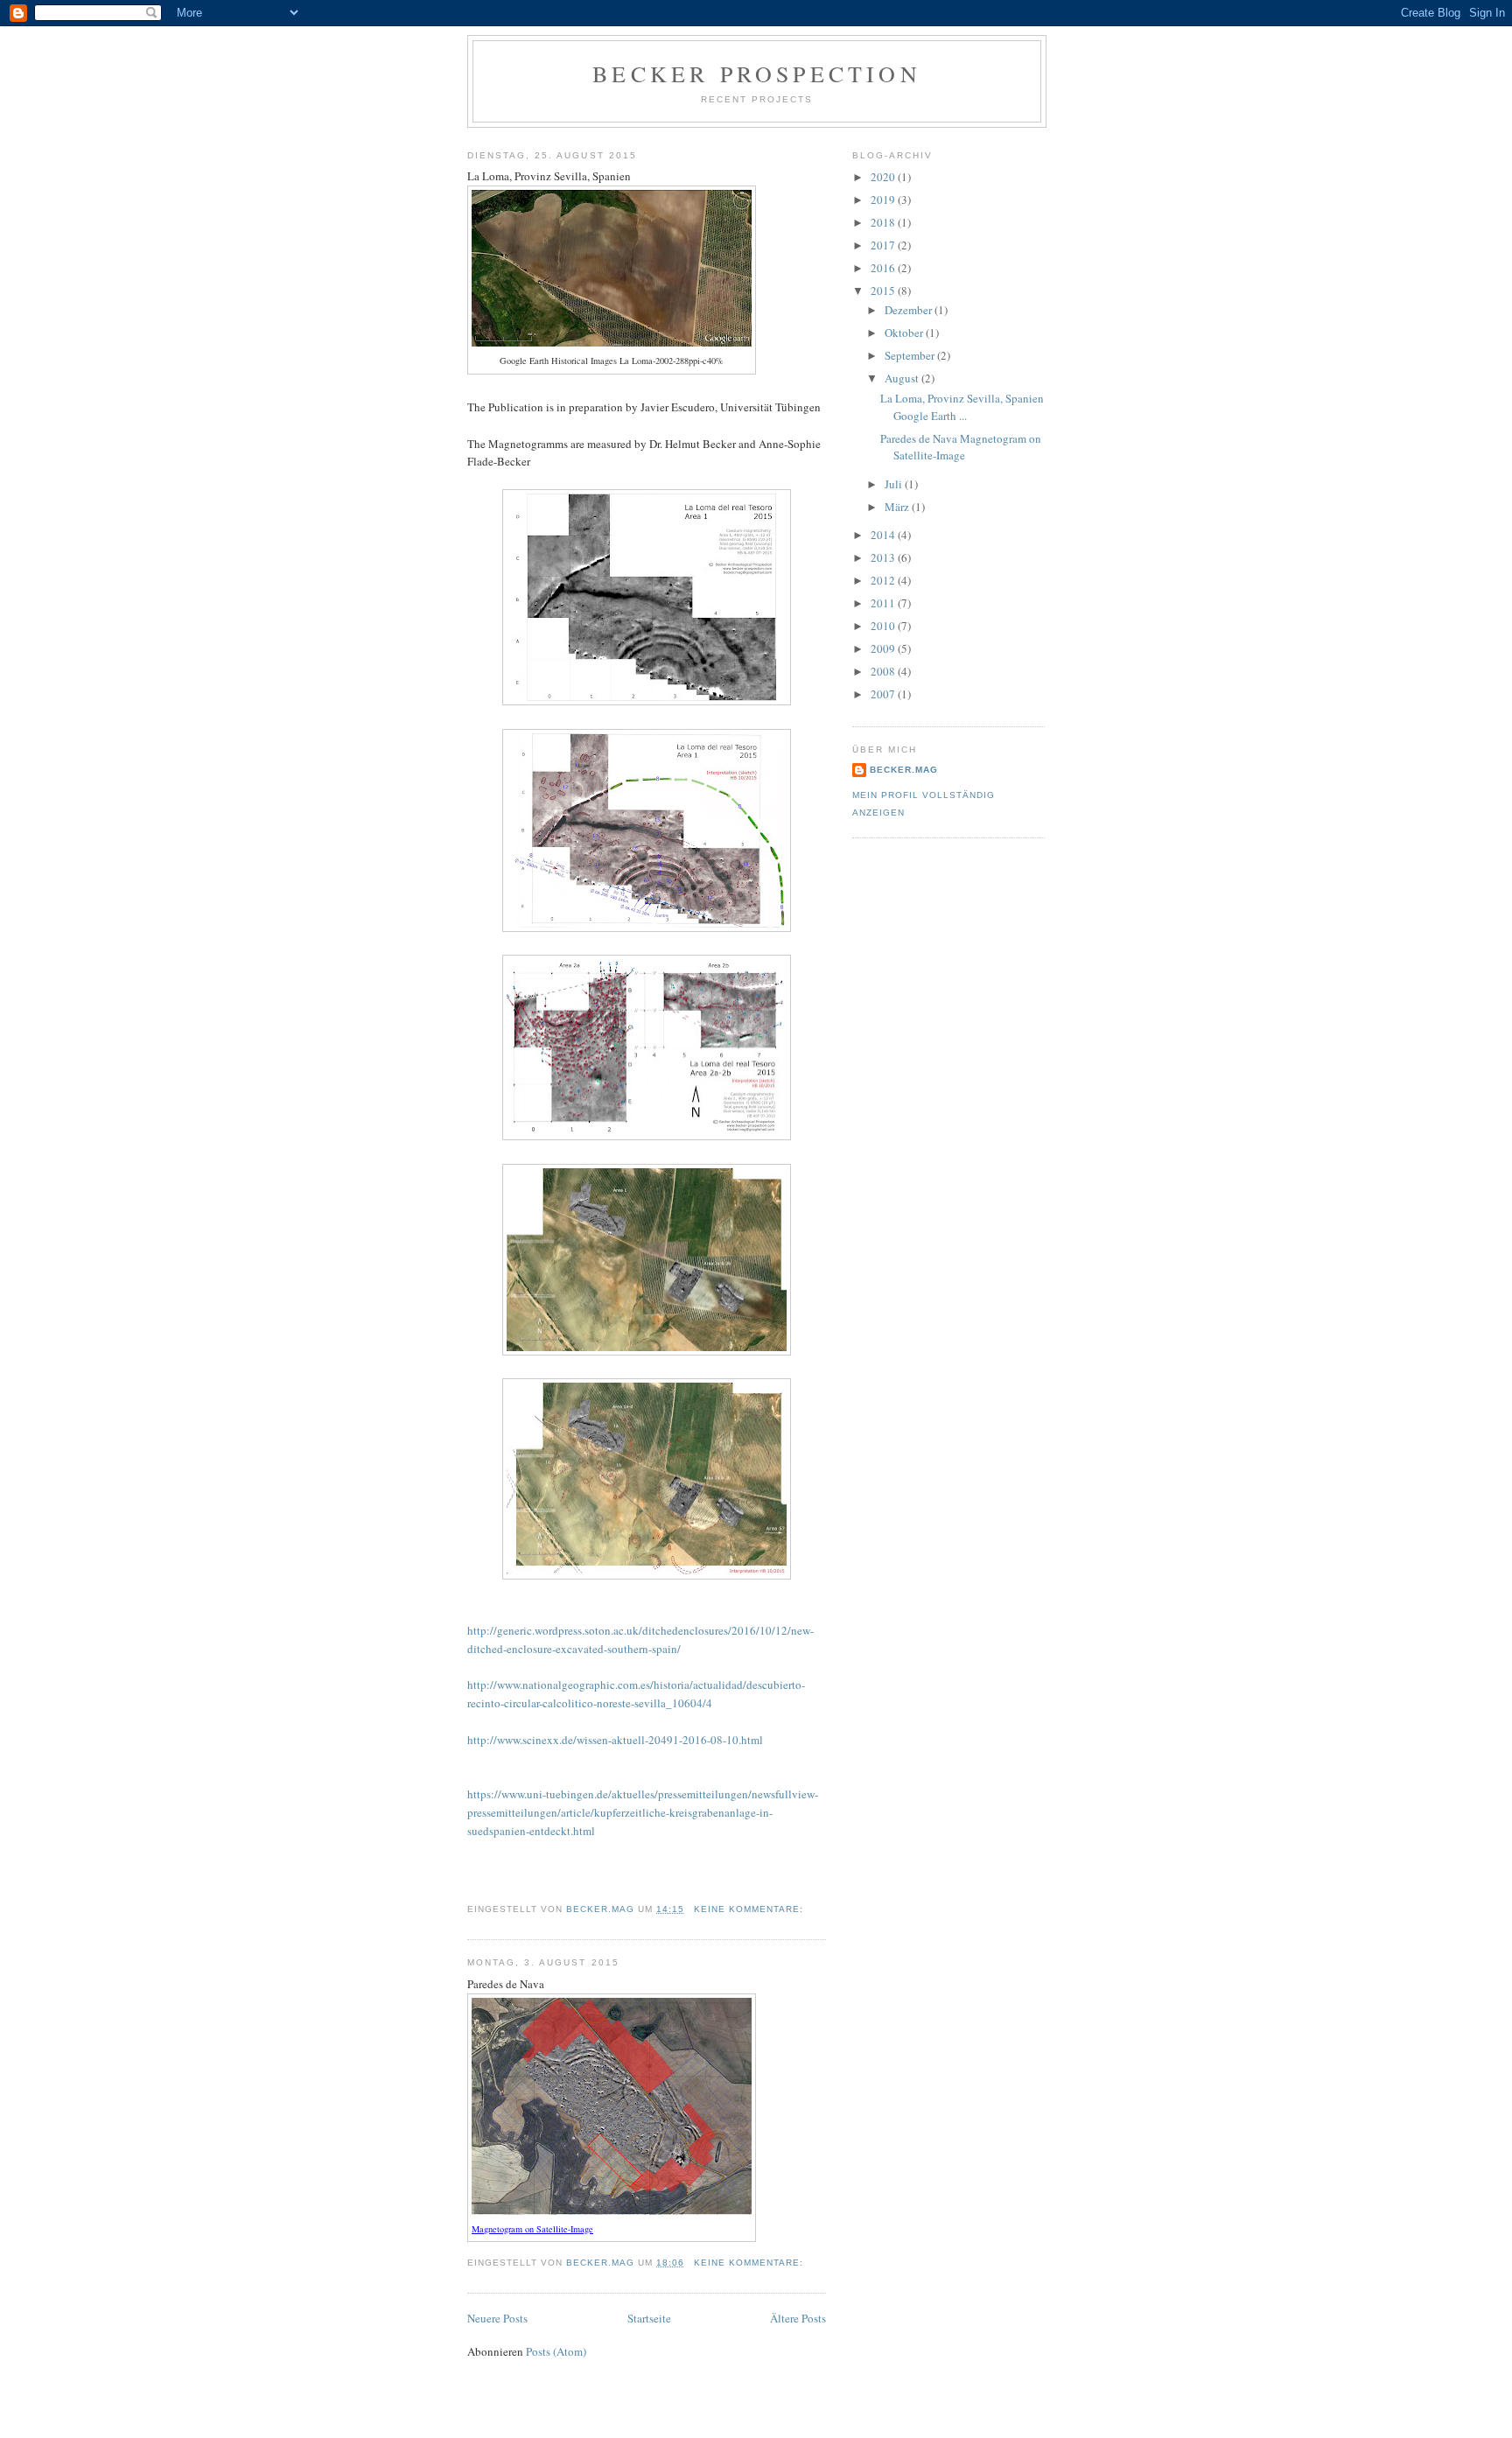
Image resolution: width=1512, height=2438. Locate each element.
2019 (884, 200)
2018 (884, 222)
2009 (884, 648)
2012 (884, 580)
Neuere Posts (497, 2318)
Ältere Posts (798, 2318)
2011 (884, 603)
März (898, 507)
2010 (884, 626)
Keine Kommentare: (750, 1909)
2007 (884, 694)
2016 (884, 268)
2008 (884, 671)
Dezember (910, 310)
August (903, 378)
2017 (884, 245)
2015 (884, 291)
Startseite (649, 2318)
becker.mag (904, 770)
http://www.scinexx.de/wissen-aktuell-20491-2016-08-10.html (615, 1740)
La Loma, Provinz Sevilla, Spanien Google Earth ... (962, 407)
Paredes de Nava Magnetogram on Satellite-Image (961, 447)
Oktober (905, 333)
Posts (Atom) (556, 2351)
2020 (884, 177)
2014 (884, 535)
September (911, 355)
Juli (895, 484)
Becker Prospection (757, 74)
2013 (884, 557)
